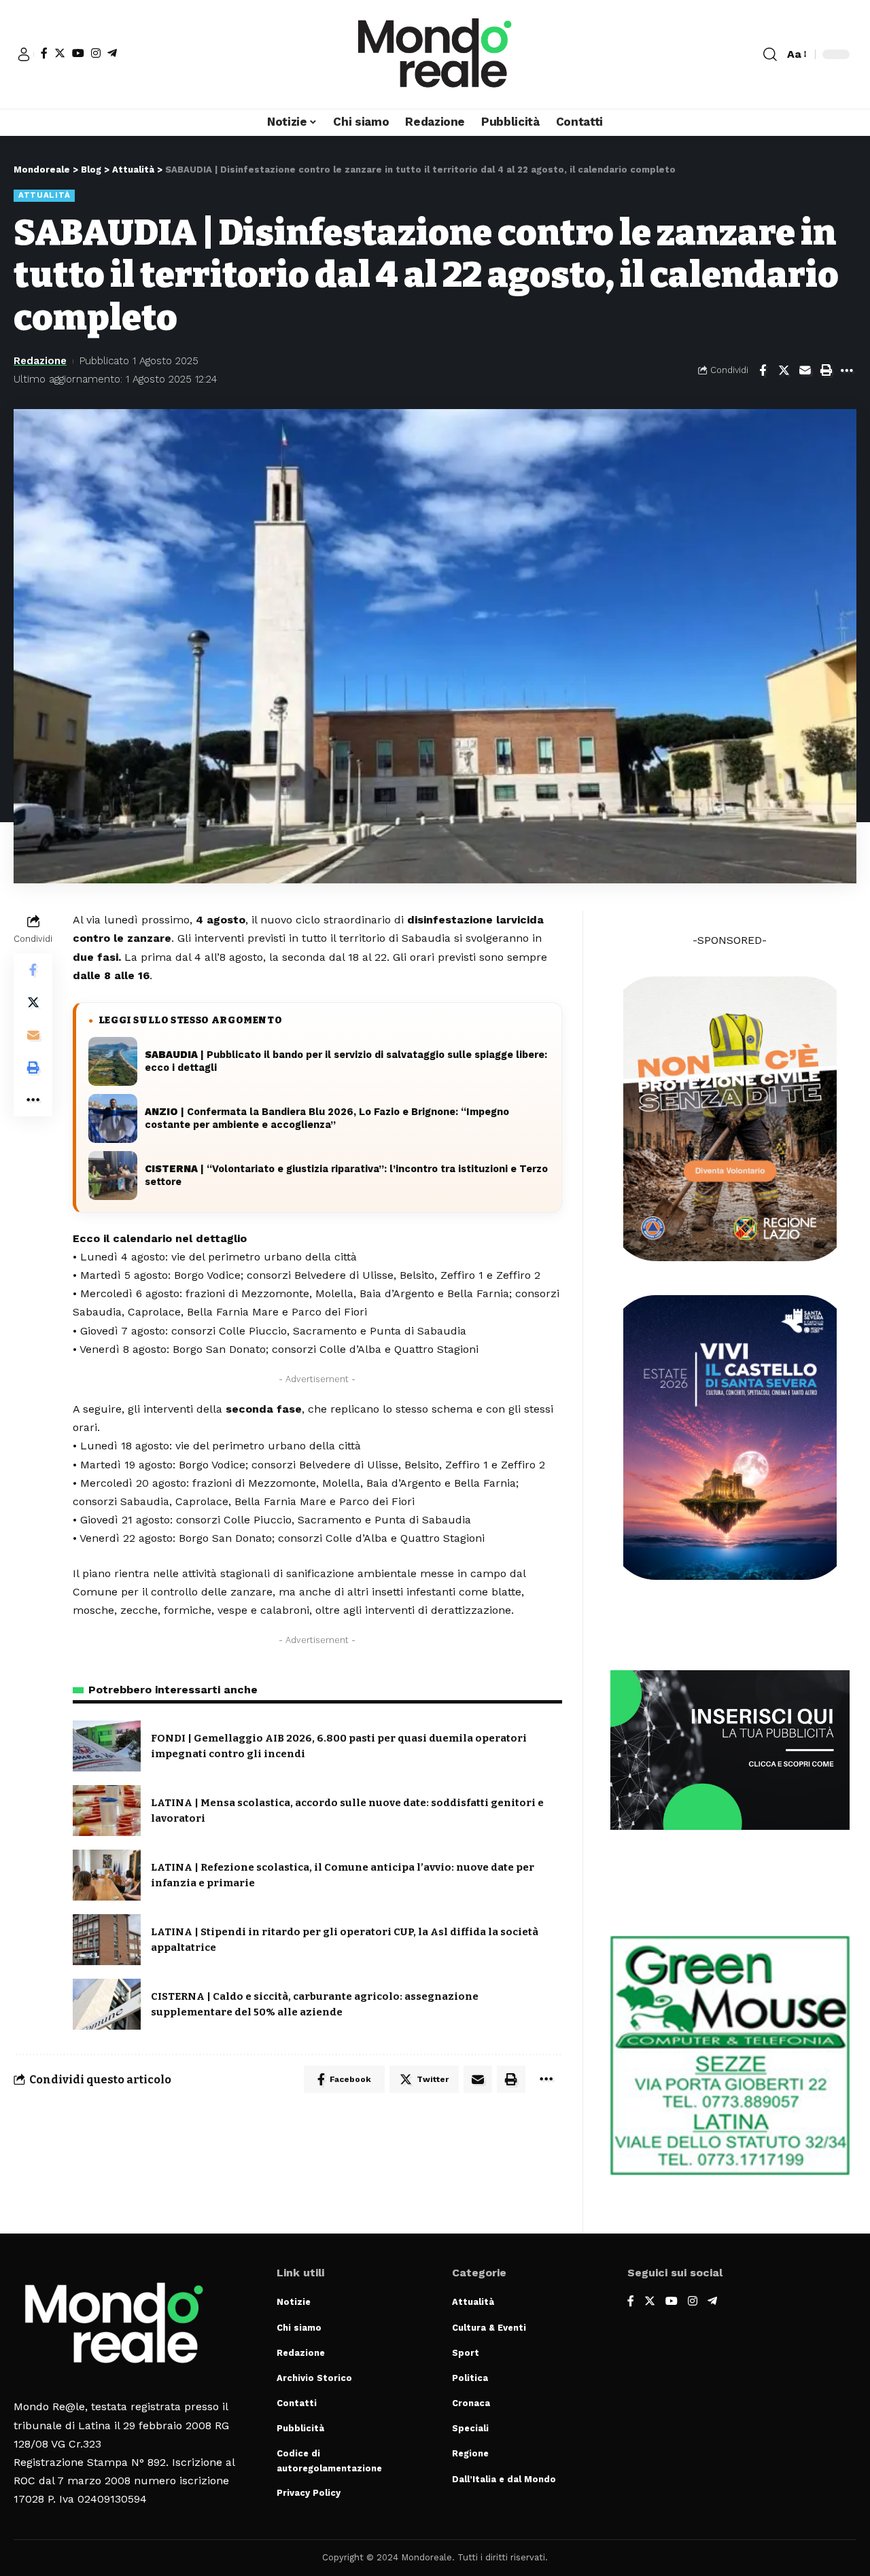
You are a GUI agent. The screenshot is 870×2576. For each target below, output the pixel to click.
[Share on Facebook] (763, 370)
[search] (770, 54)
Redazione (40, 361)
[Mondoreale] (435, 54)
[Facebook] (44, 53)
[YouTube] (78, 53)
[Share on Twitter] (784, 370)
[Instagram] (96, 53)
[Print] (826, 370)
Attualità (44, 195)
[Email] (805, 370)
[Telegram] (112, 53)
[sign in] (24, 54)
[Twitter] (60, 53)
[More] (847, 370)
